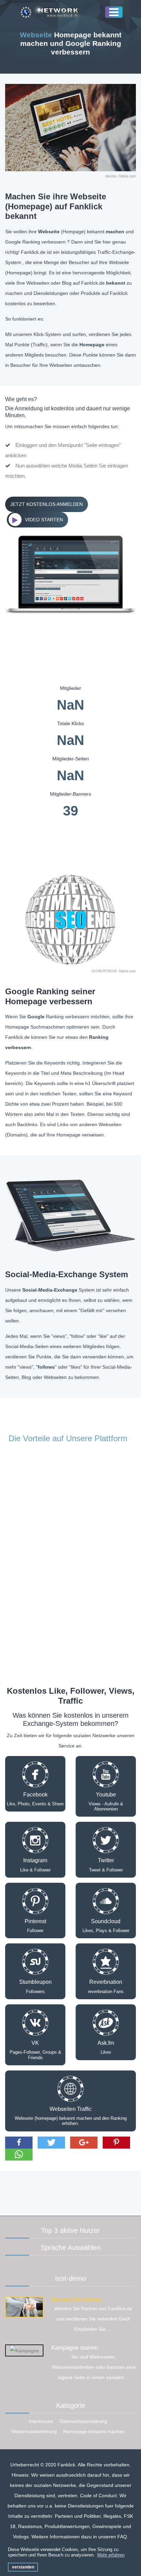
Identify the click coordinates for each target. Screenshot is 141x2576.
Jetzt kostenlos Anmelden (47, 504)
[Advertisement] (70, 2191)
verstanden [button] (23, 2567)
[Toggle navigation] (114, 12)
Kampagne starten (75, 2348)
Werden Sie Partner (76, 2300)
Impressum (41, 2421)
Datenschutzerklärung (83, 2421)
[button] (19, 2143)
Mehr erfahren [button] (111, 2555)
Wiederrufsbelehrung (34, 2431)
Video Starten (44, 520)
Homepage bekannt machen (94, 2431)
